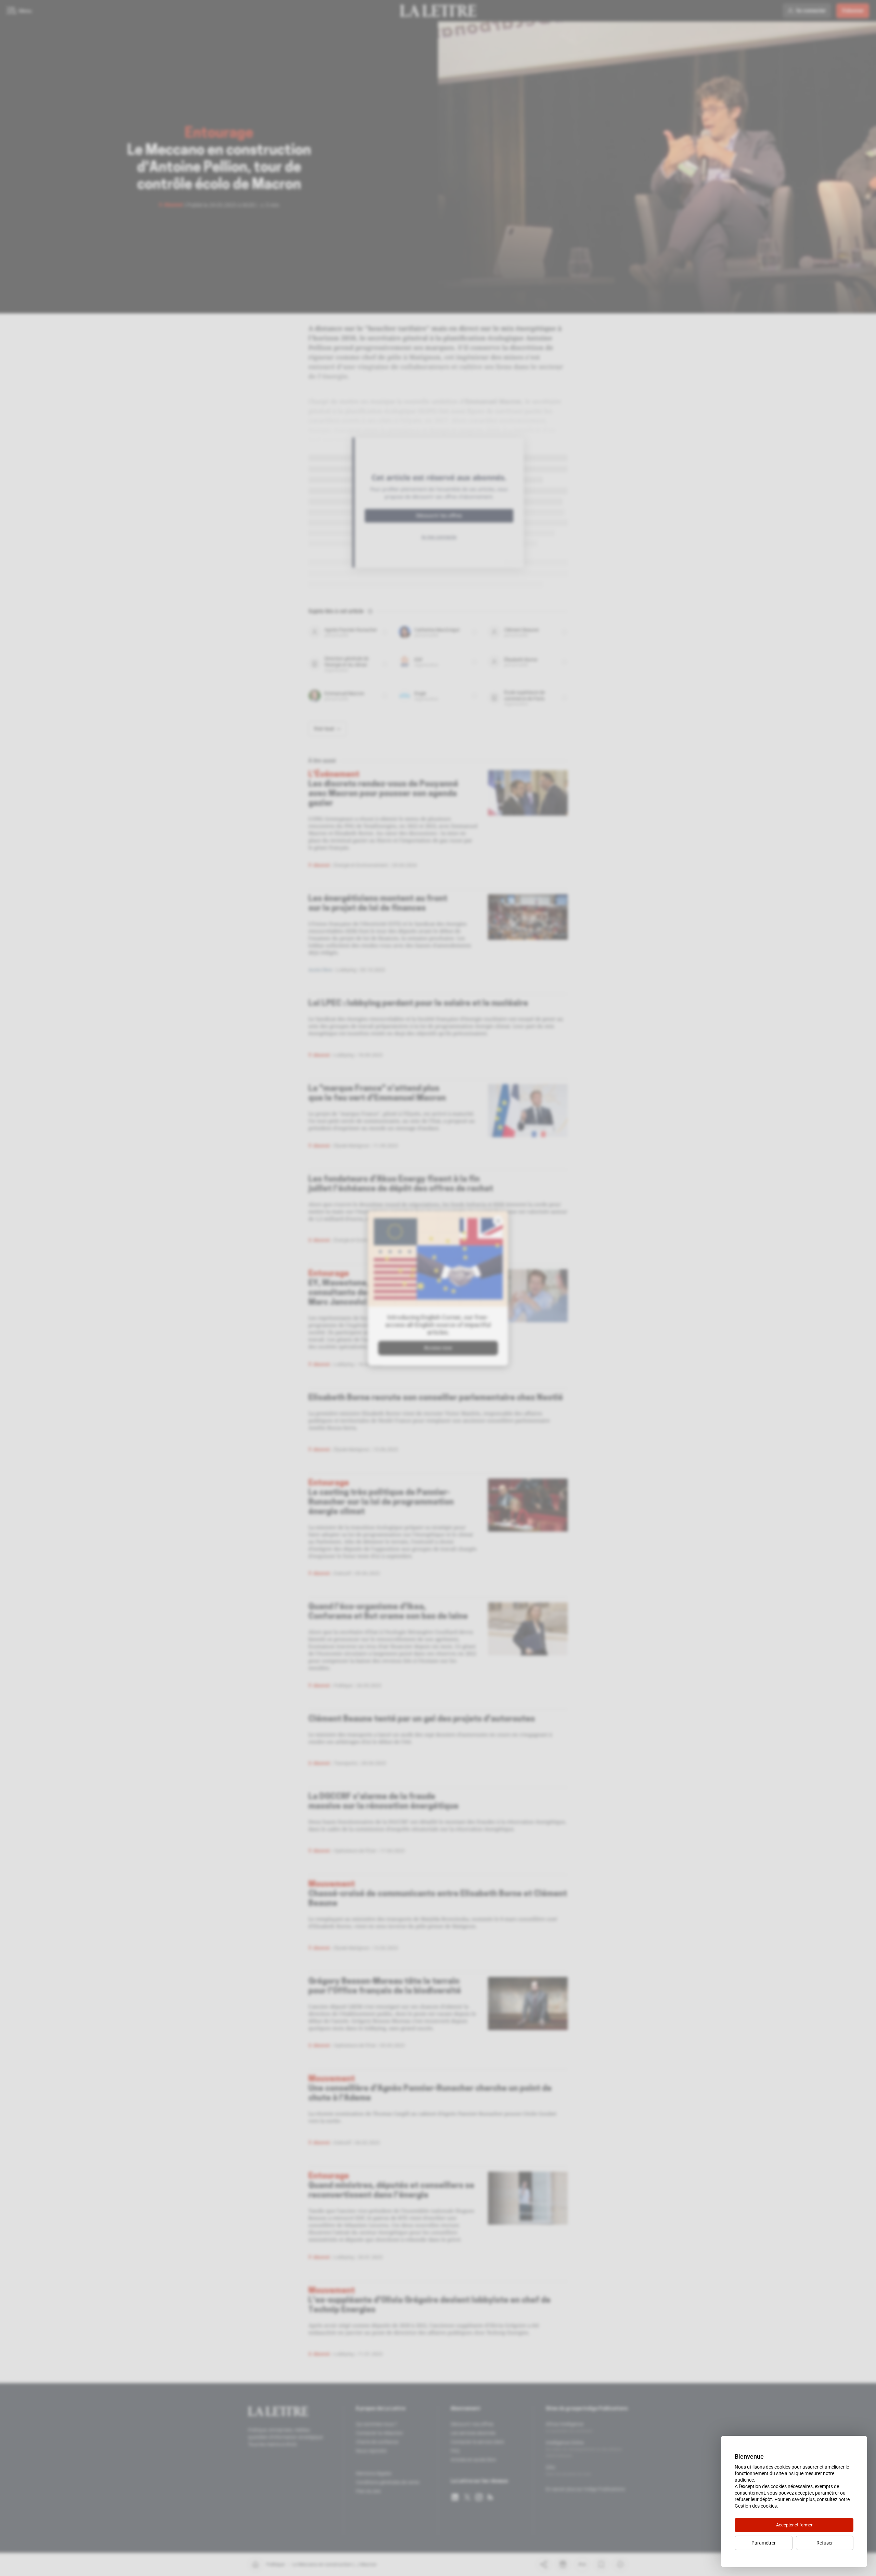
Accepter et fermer (794, 2525)
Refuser (825, 2543)
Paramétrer (764, 2543)
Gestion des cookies (756, 2506)
